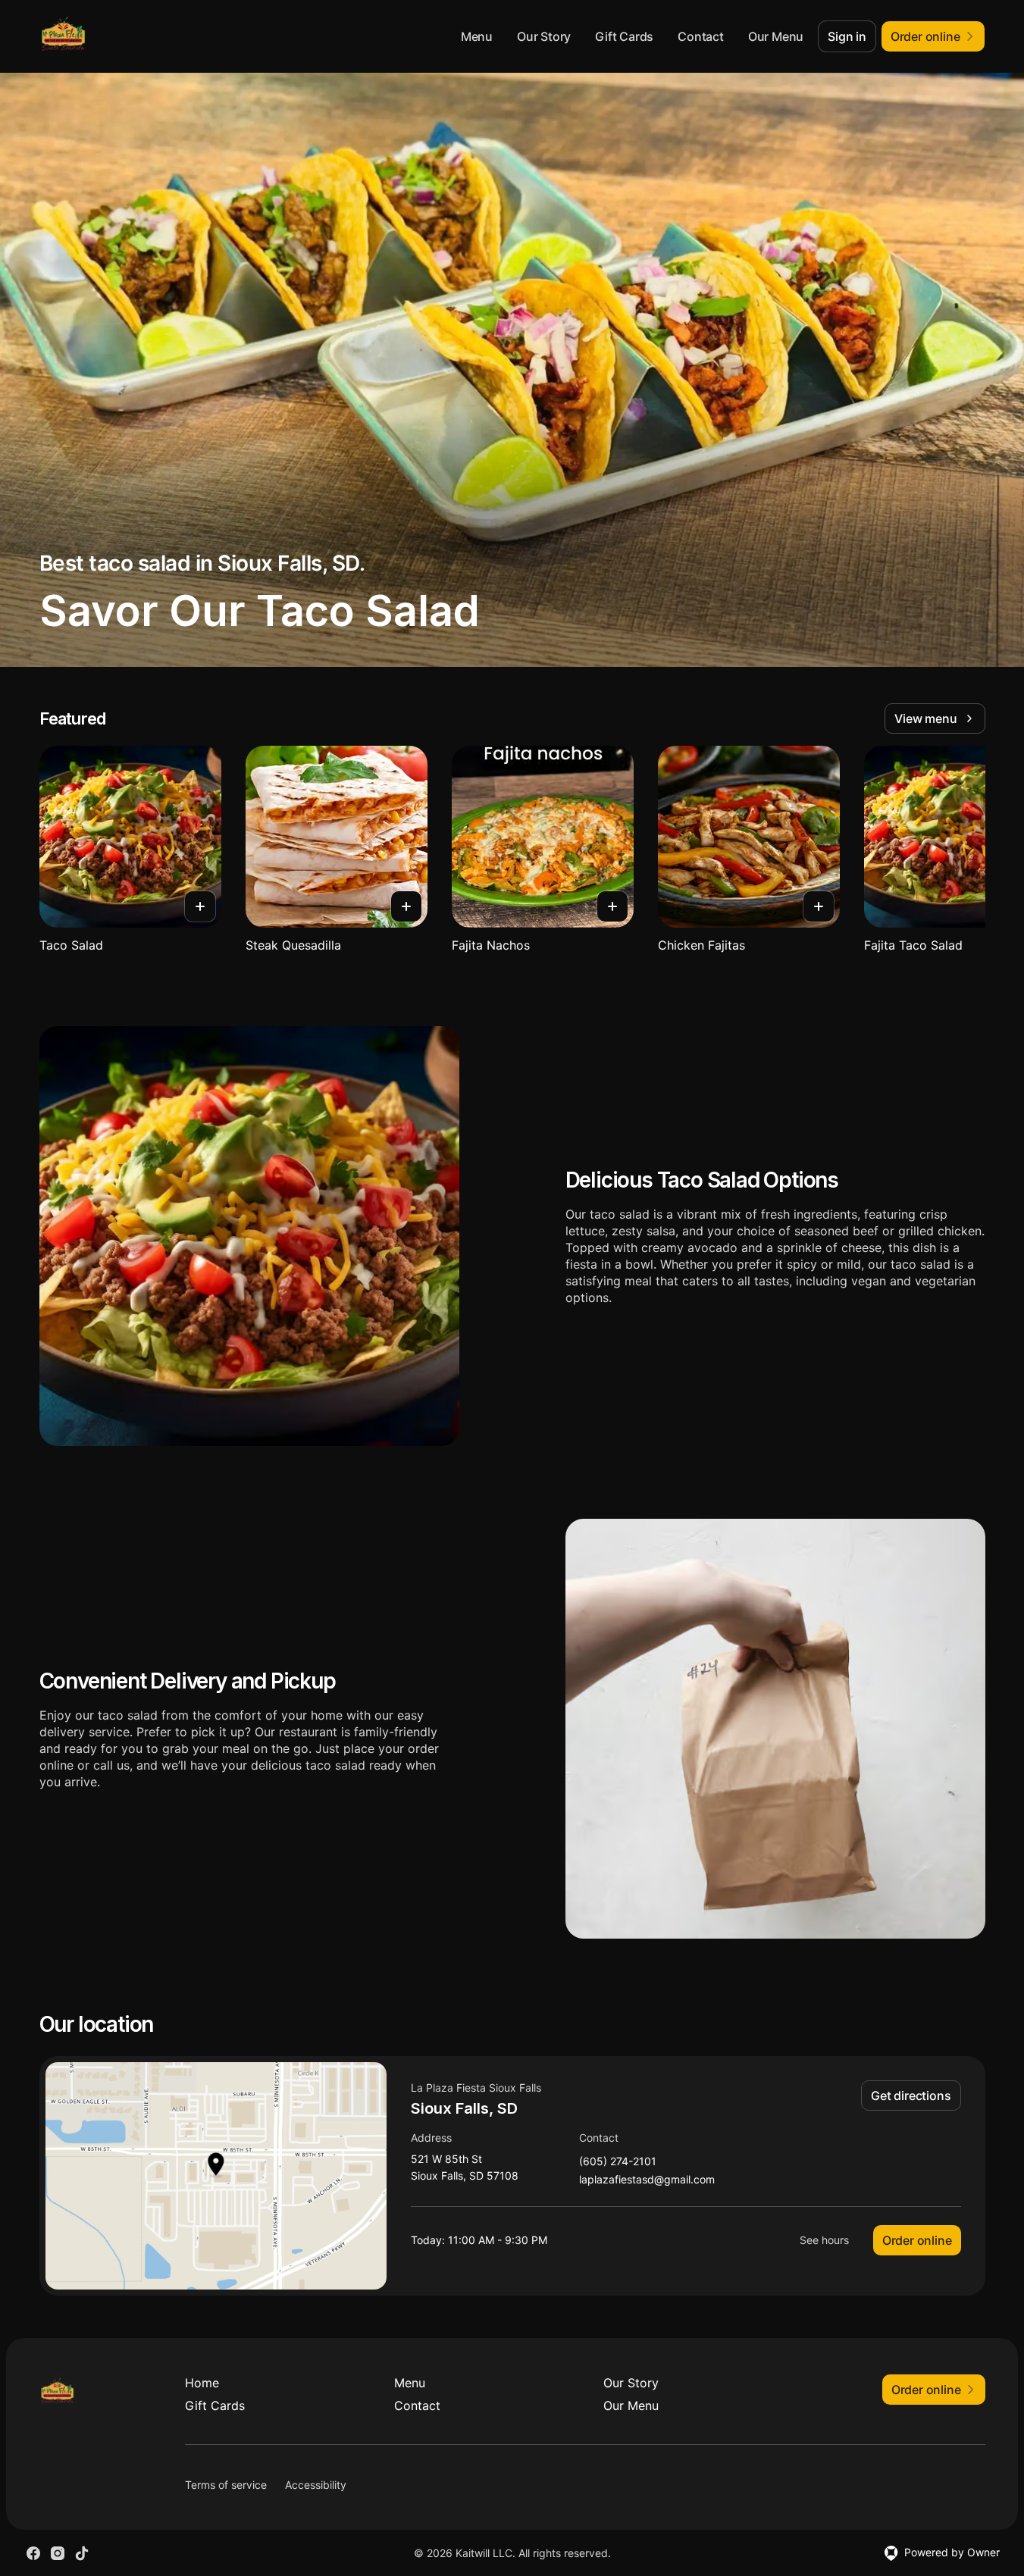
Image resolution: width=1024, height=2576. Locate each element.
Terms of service (226, 2485)
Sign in (847, 36)
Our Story (544, 36)
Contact (701, 36)
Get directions (911, 2096)
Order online (917, 2240)
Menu (477, 36)
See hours (824, 2240)
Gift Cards (624, 36)
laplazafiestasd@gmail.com (647, 2180)
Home (202, 2383)
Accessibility (316, 2485)
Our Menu (776, 36)
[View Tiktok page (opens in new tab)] (82, 2553)
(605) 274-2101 (618, 2162)
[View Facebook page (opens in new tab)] (33, 2553)
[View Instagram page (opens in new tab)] (58, 2553)
